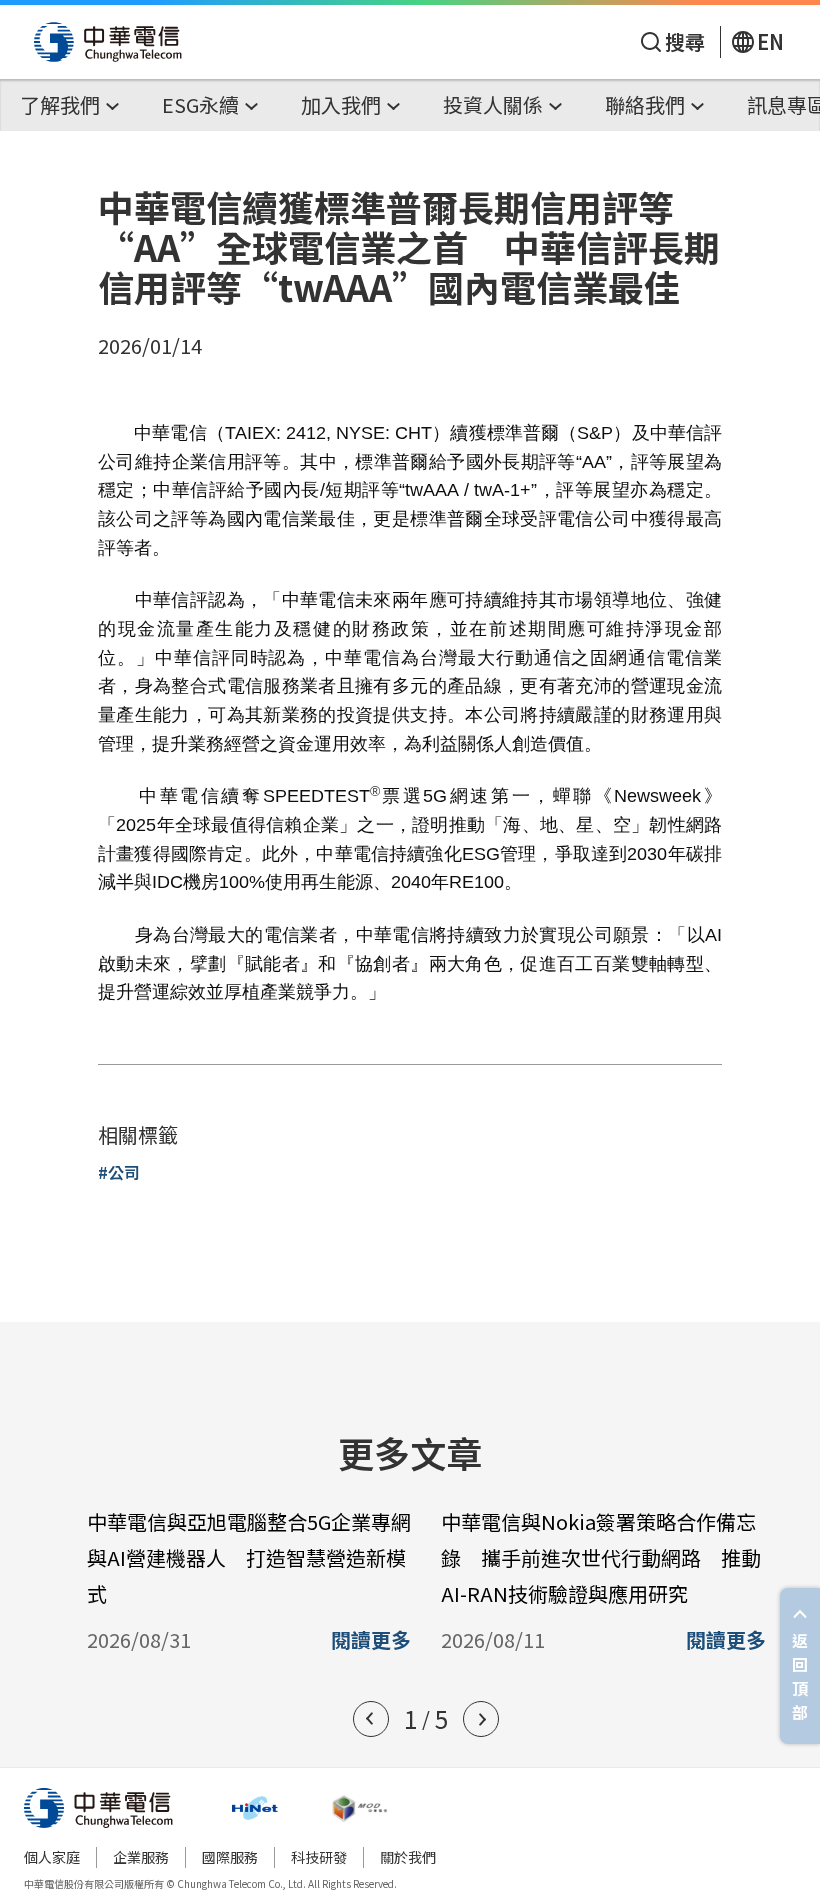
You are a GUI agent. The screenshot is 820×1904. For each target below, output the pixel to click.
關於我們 (408, 1857)
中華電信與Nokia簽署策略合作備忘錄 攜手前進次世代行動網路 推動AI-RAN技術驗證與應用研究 (601, 1557)
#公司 (119, 1172)
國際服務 (230, 1857)
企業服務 (141, 1857)
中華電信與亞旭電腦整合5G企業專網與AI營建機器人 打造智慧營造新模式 (249, 1557)
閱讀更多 (371, 1640)
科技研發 (319, 1857)
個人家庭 (52, 1857)
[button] (371, 1719)
